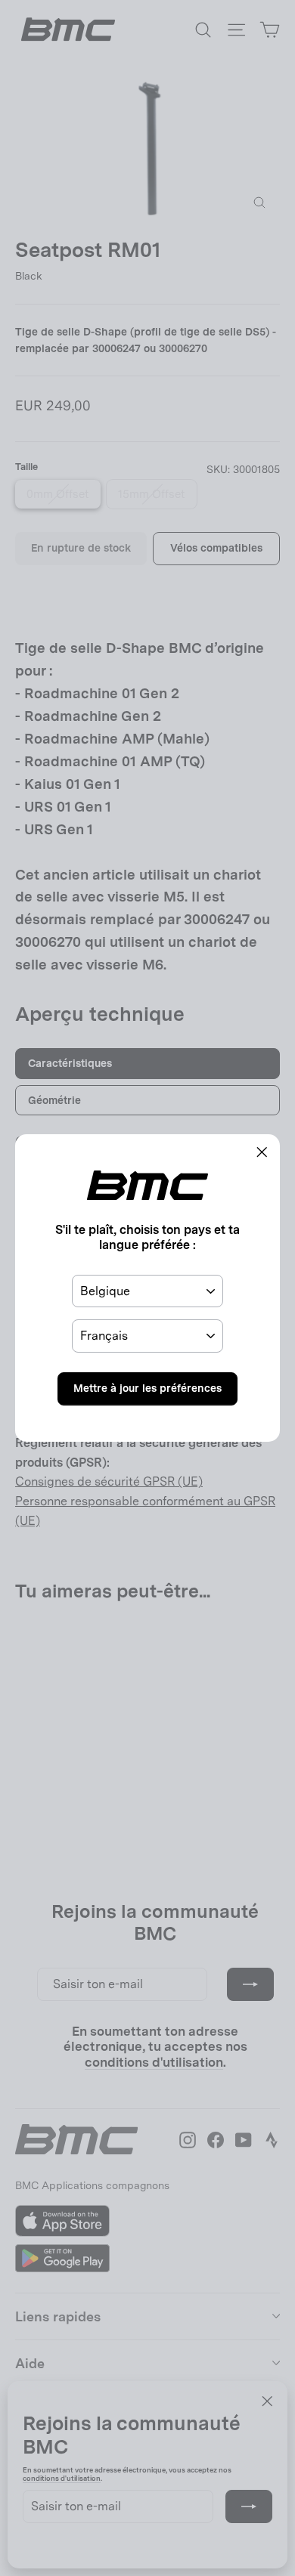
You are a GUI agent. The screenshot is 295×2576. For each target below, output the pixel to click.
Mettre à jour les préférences (147, 1388)
